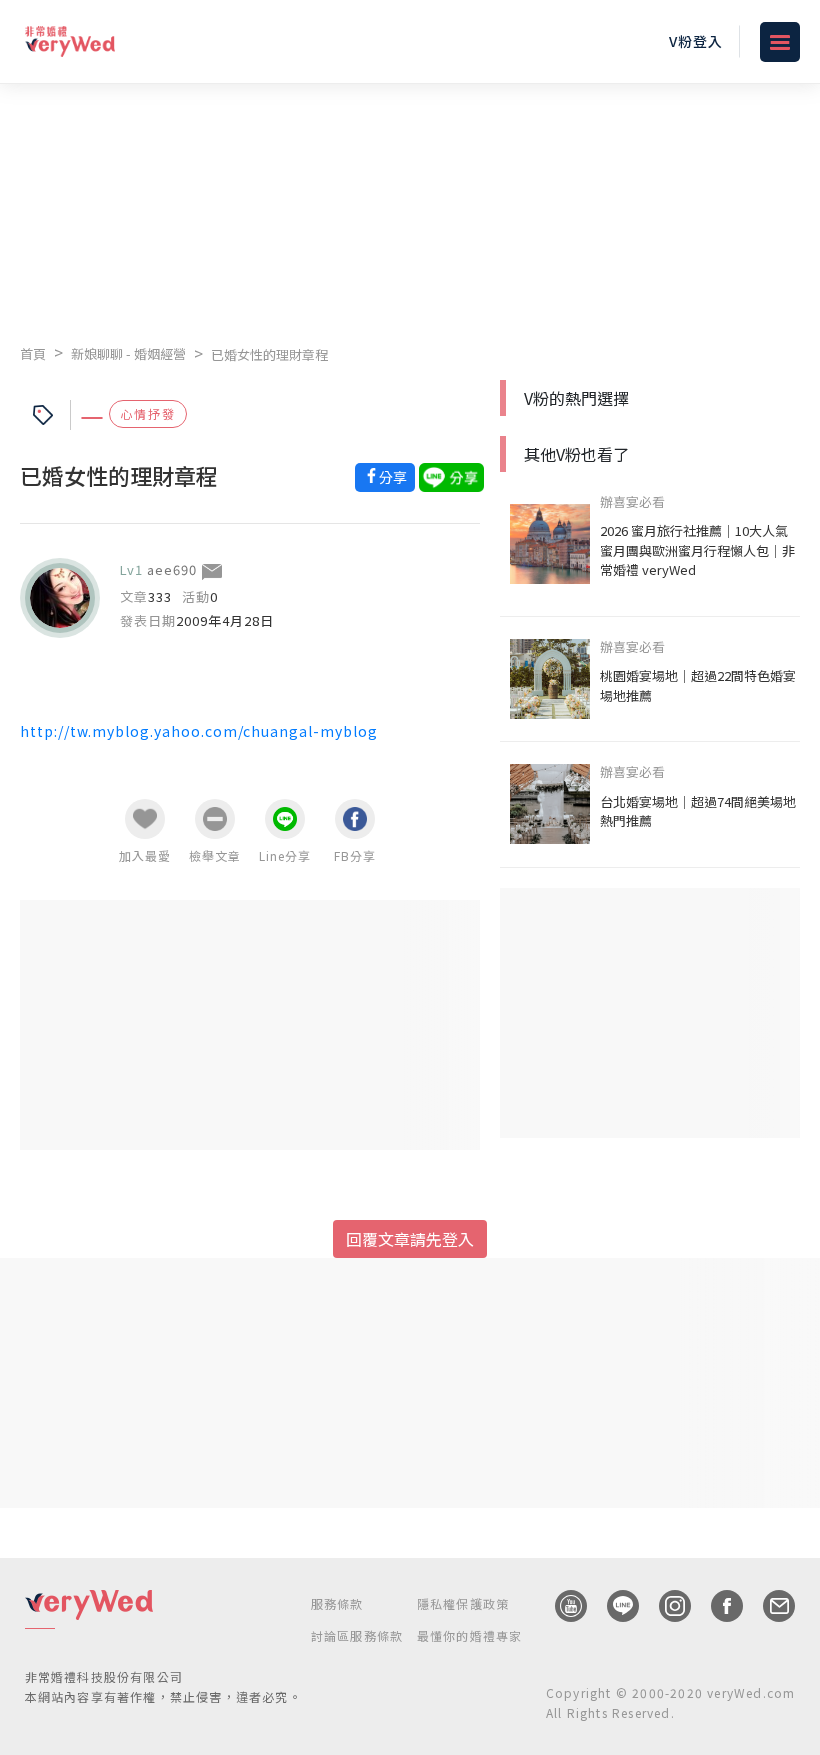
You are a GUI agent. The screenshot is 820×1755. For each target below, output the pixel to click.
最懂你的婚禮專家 (470, 1635)
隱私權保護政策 (463, 1603)
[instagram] (665, 1606)
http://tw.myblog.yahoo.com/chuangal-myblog (199, 731)
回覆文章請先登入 (410, 1239)
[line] (613, 1606)
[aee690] (60, 598)
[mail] (769, 1606)
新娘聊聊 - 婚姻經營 (128, 353)
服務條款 (337, 1603)
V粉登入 (696, 41)
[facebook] (717, 1606)
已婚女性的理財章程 (269, 354)
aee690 (172, 569)
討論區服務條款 (357, 1635)
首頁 (33, 353)
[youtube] (561, 1606)
